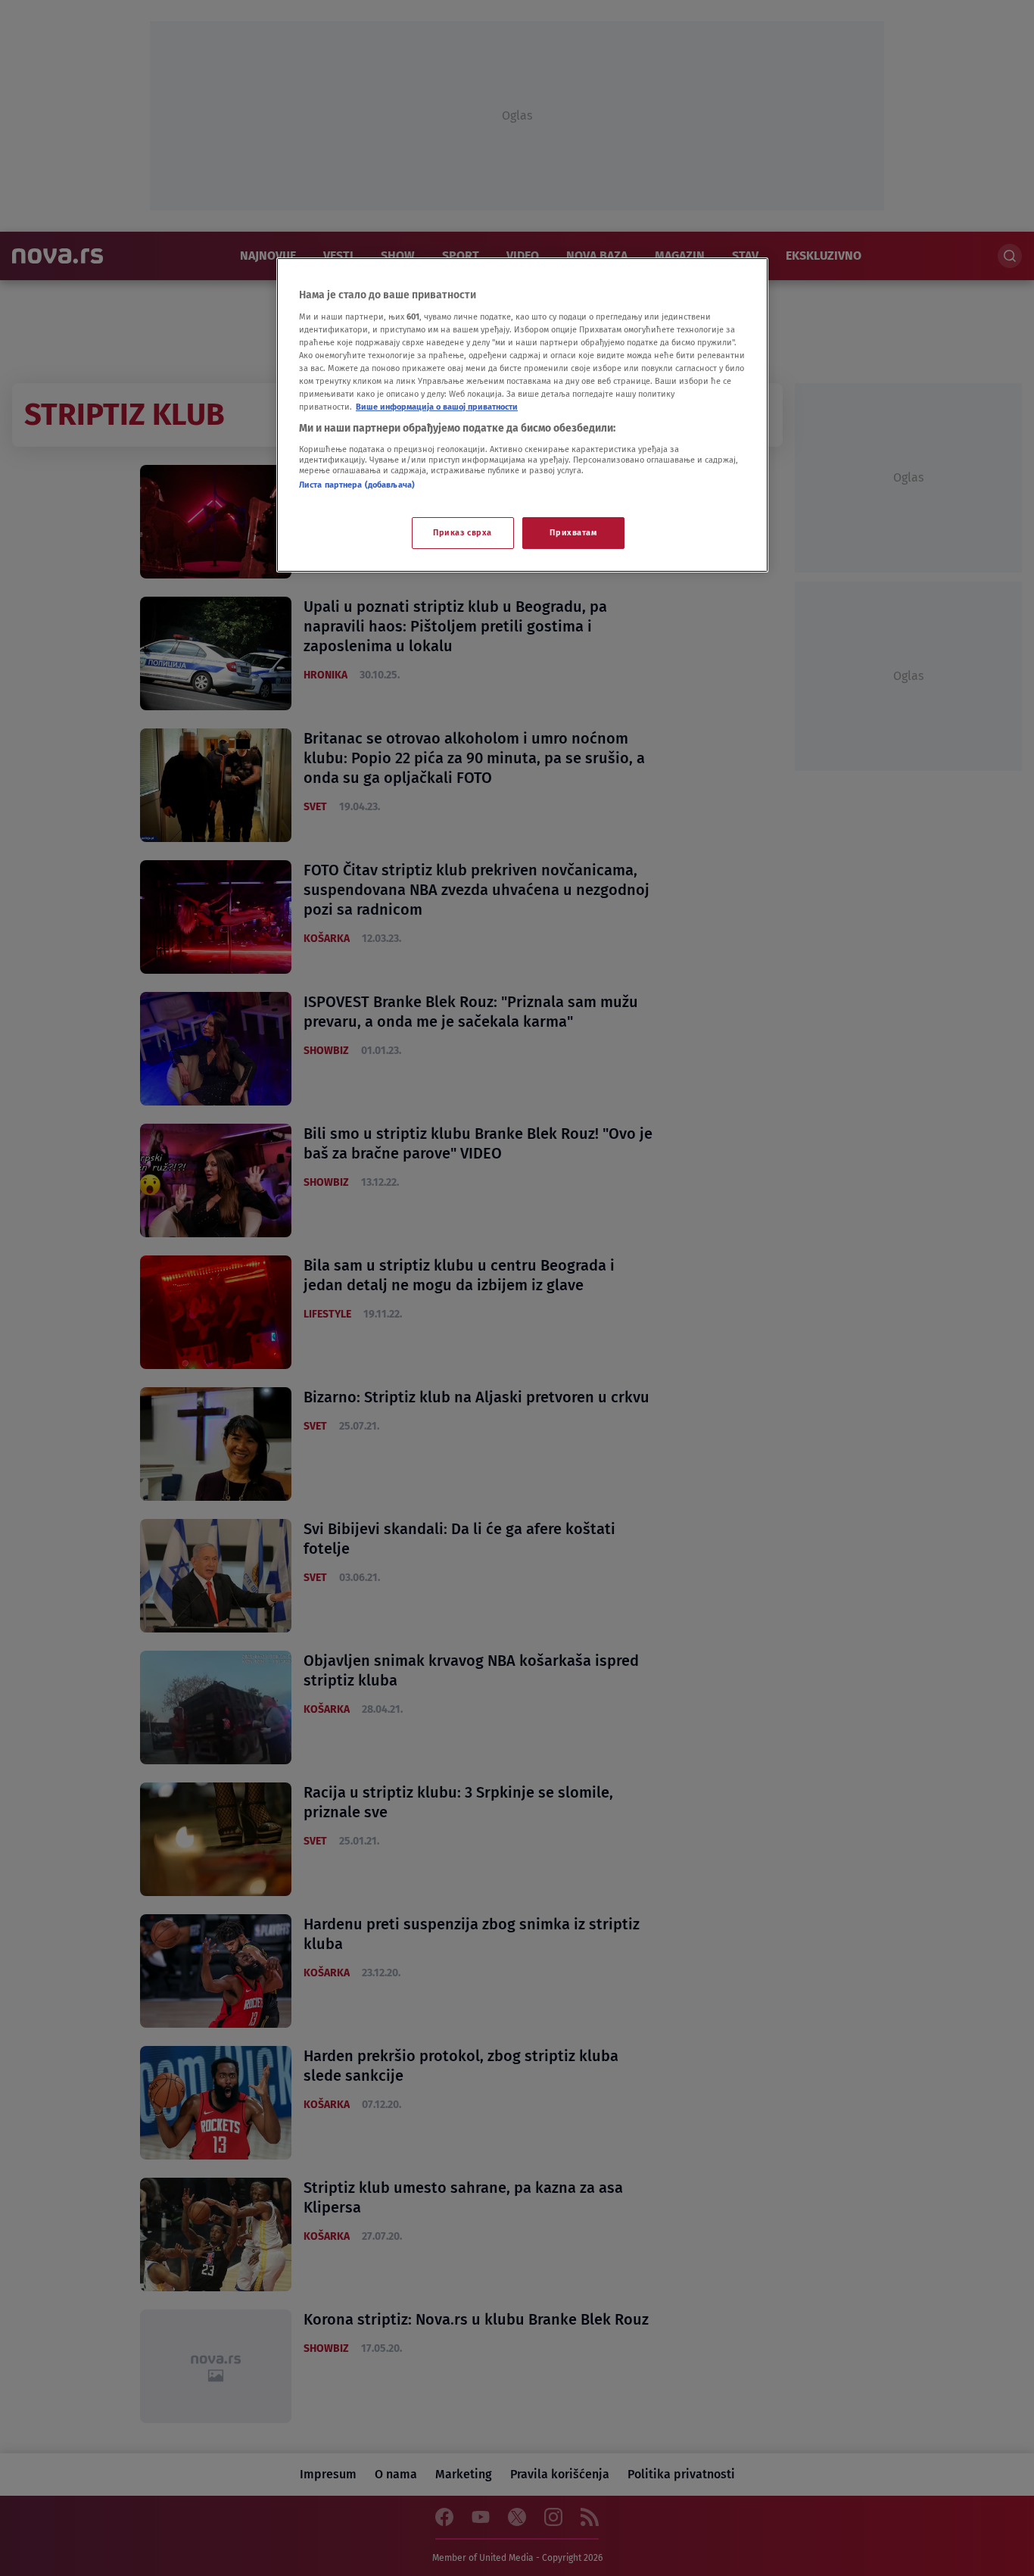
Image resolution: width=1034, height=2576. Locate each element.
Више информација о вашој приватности (437, 407)
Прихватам (573, 532)
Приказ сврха (462, 532)
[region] (522, 415)
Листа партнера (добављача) (357, 485)
